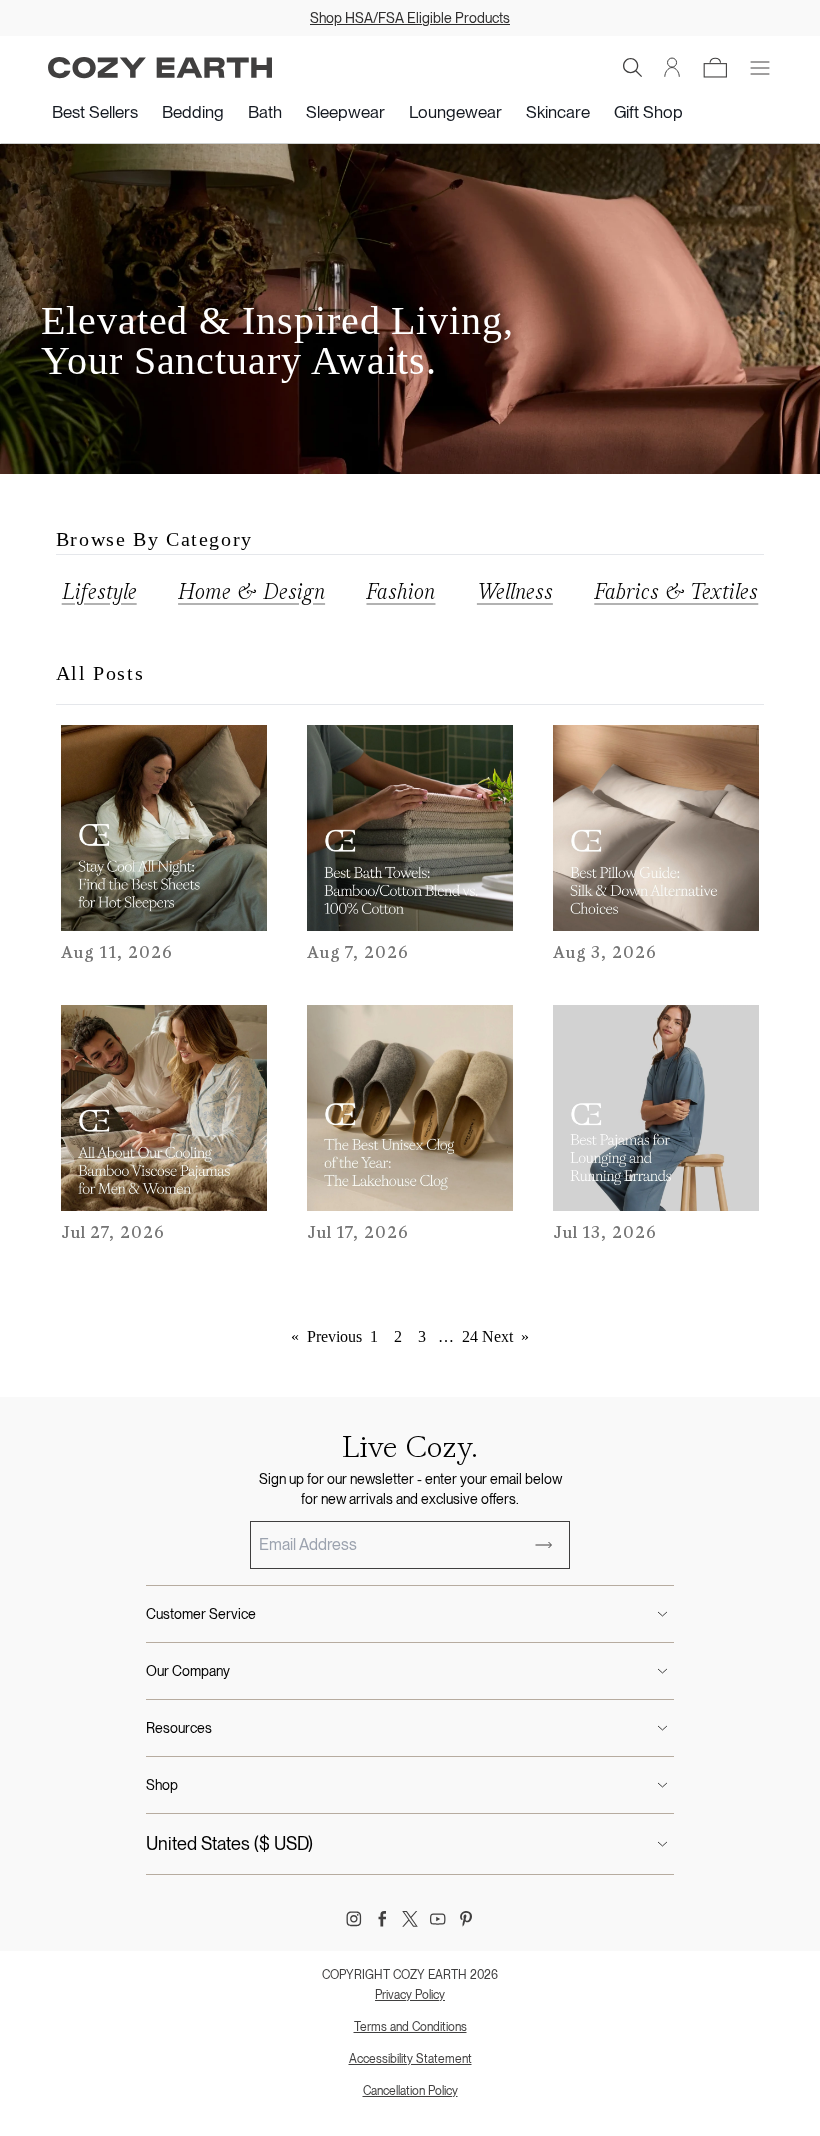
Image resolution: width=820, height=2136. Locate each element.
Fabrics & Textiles (676, 591)
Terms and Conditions (410, 2027)
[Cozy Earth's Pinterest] (466, 1919)
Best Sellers (95, 112)
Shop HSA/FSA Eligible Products (410, 18)
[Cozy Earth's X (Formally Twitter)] (410, 1919)
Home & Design (251, 591)
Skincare (558, 112)
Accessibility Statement (410, 2059)
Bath (265, 112)
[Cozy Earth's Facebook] (382, 1919)
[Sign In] (672, 68)
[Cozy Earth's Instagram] (354, 1919)
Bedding (193, 112)
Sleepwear (345, 112)
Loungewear (455, 112)
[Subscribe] (544, 1545)
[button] (633, 68)
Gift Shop (648, 112)
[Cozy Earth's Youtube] (438, 1919)
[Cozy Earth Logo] (160, 68)
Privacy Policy (410, 1995)
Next (505, 1336)
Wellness (515, 591)
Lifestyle (99, 591)
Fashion (400, 591)
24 (470, 1336)
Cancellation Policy (410, 2091)
